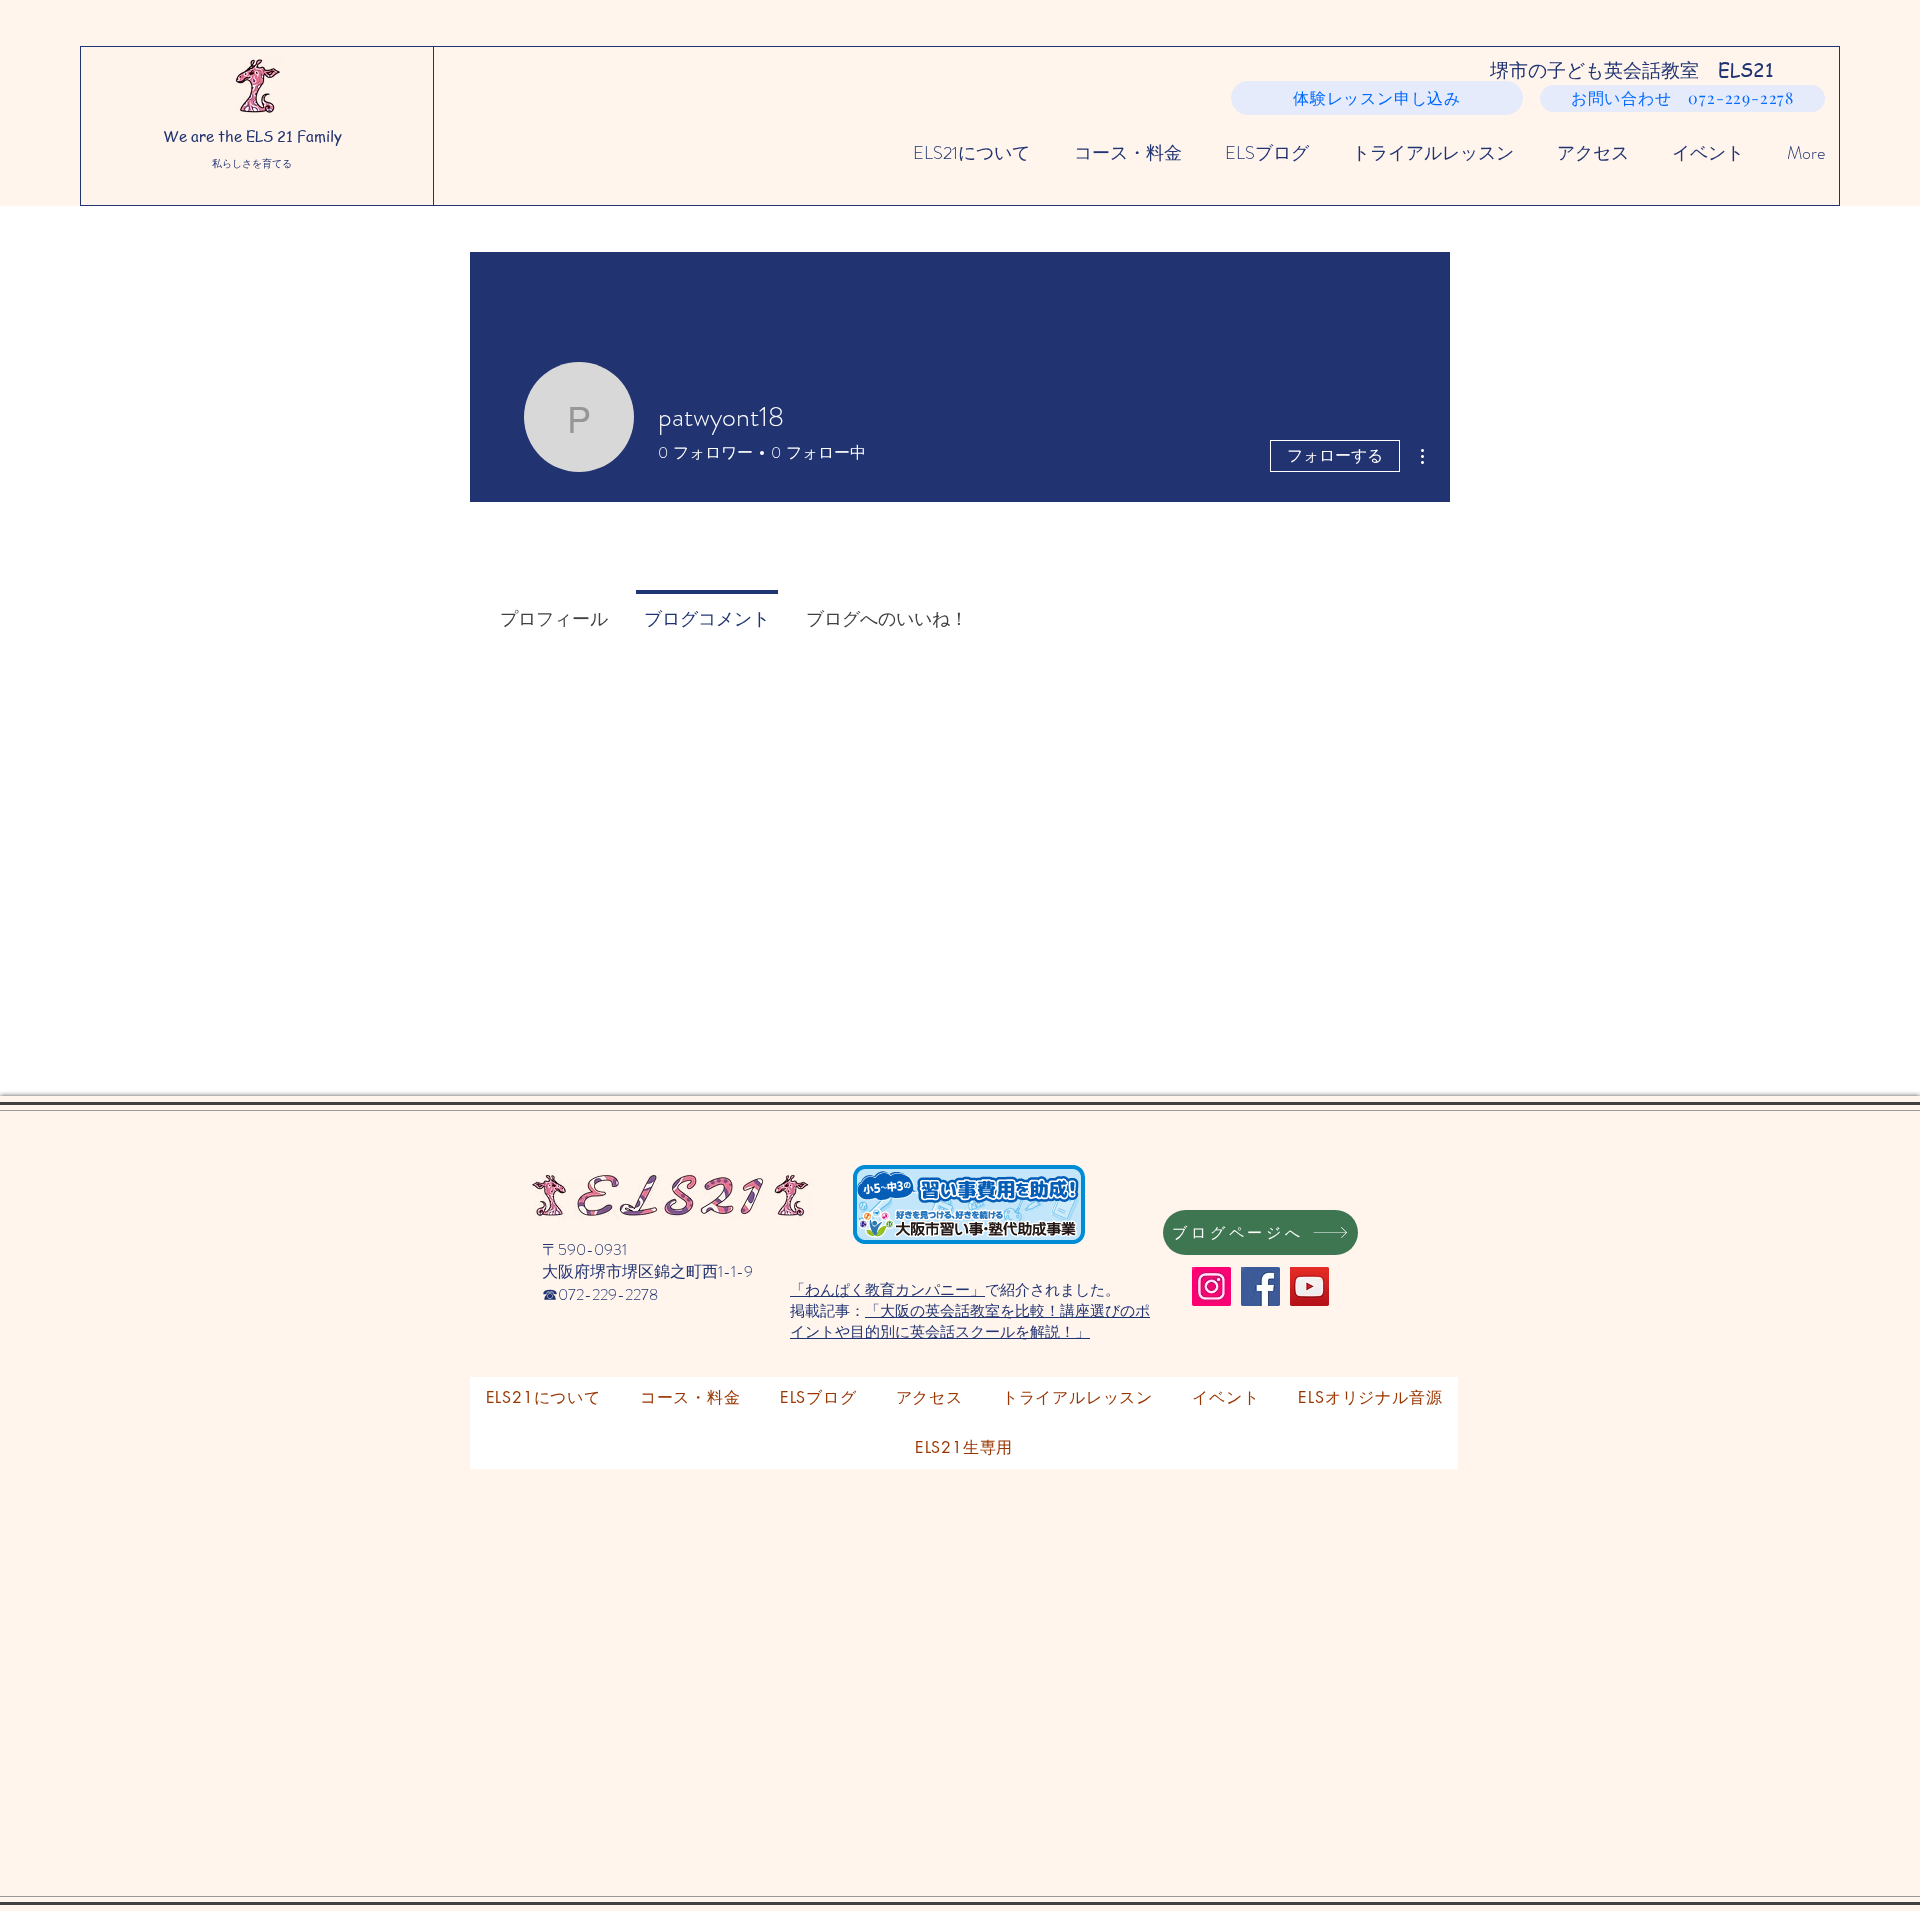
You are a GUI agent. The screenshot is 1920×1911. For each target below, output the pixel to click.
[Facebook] (1260, 1286)
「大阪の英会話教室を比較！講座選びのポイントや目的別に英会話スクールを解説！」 (970, 1320)
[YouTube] (1309, 1286)
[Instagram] (1211, 1286)
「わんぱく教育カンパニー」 (887, 1289)
